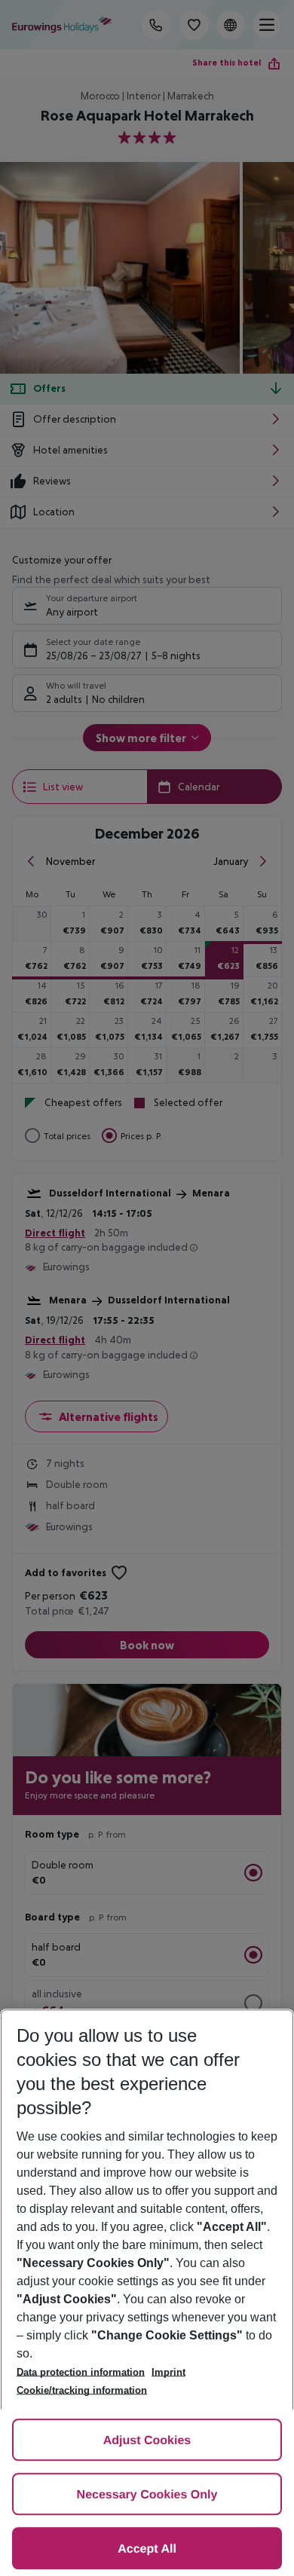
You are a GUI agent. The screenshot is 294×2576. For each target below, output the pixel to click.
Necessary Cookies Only (147, 2495)
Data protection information (81, 2372)
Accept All (147, 2549)
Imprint (168, 2372)
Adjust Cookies (147, 2441)
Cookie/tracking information (82, 2390)
